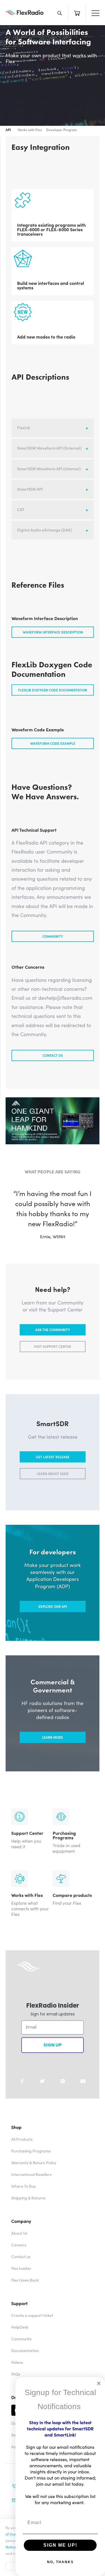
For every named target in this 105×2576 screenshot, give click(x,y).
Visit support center (53, 1357)
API (8, 130)
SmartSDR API (30, 489)
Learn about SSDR (53, 1484)
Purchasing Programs (31, 2161)
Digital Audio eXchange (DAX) (45, 530)
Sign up (53, 2055)
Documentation (25, 2360)
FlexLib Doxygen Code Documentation (53, 690)
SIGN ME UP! (60, 2545)
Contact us (21, 2267)
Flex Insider (21, 2278)
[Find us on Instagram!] (63, 2091)
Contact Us (53, 1055)
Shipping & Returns (28, 2208)
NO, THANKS (60, 2562)
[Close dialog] (99, 2383)
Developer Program (61, 130)
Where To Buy (24, 2196)
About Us (19, 2243)
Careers (19, 2255)
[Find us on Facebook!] (22, 2091)
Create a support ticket (32, 2325)
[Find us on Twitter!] (42, 2091)
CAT (21, 509)
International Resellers (31, 2184)
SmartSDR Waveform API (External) (49, 448)
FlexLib (24, 427)
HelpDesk (20, 2337)
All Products (22, 2149)
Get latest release (53, 1467)
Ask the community (53, 1340)
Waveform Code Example (53, 743)
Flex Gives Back (25, 2290)
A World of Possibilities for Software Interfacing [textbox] (48, 37)
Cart (77, 13)
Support (19, 2313)
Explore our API (53, 1616)
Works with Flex (30, 130)
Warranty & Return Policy (34, 2173)
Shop (16, 2137)
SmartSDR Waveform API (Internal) (49, 469)
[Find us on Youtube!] (83, 2091)
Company (21, 2231)
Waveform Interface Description (53, 632)
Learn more (53, 1747)
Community (53, 936)
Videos (17, 2372)
